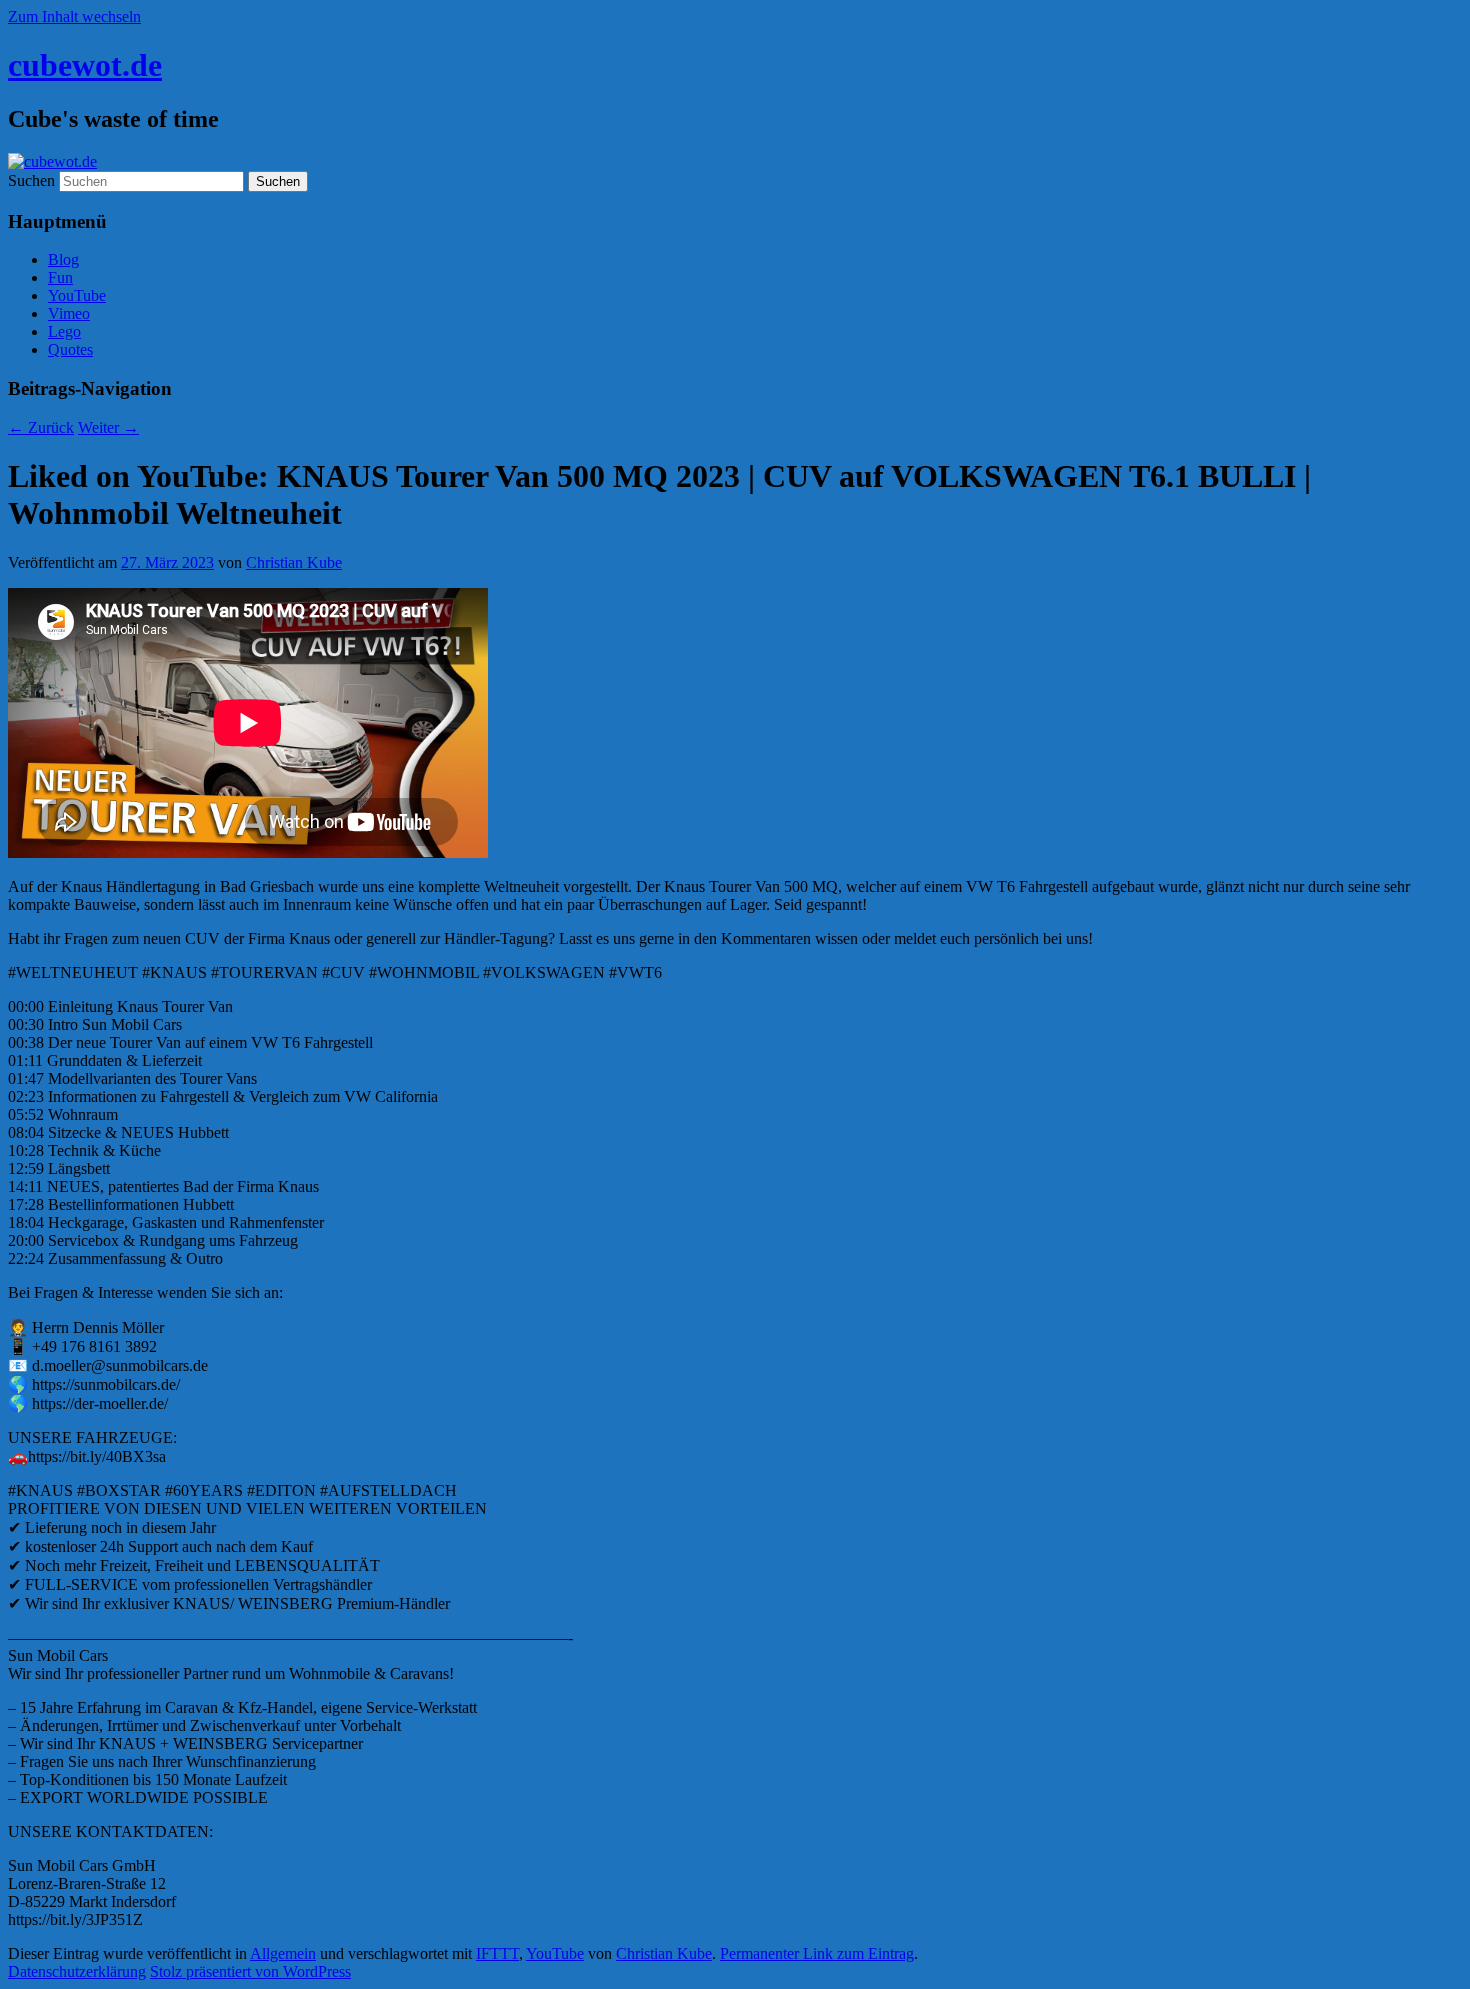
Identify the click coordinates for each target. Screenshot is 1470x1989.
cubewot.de (85, 65)
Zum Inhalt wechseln (74, 16)
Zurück (41, 427)
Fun (60, 277)
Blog (63, 259)
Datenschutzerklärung (77, 1971)
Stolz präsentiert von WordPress (250, 1971)
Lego (64, 331)
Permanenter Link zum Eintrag (817, 1953)
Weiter (108, 427)
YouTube (77, 295)
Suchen (31, 180)
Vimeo (69, 313)
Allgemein (283, 1953)
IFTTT (497, 1953)
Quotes (70, 349)
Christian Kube (294, 562)
